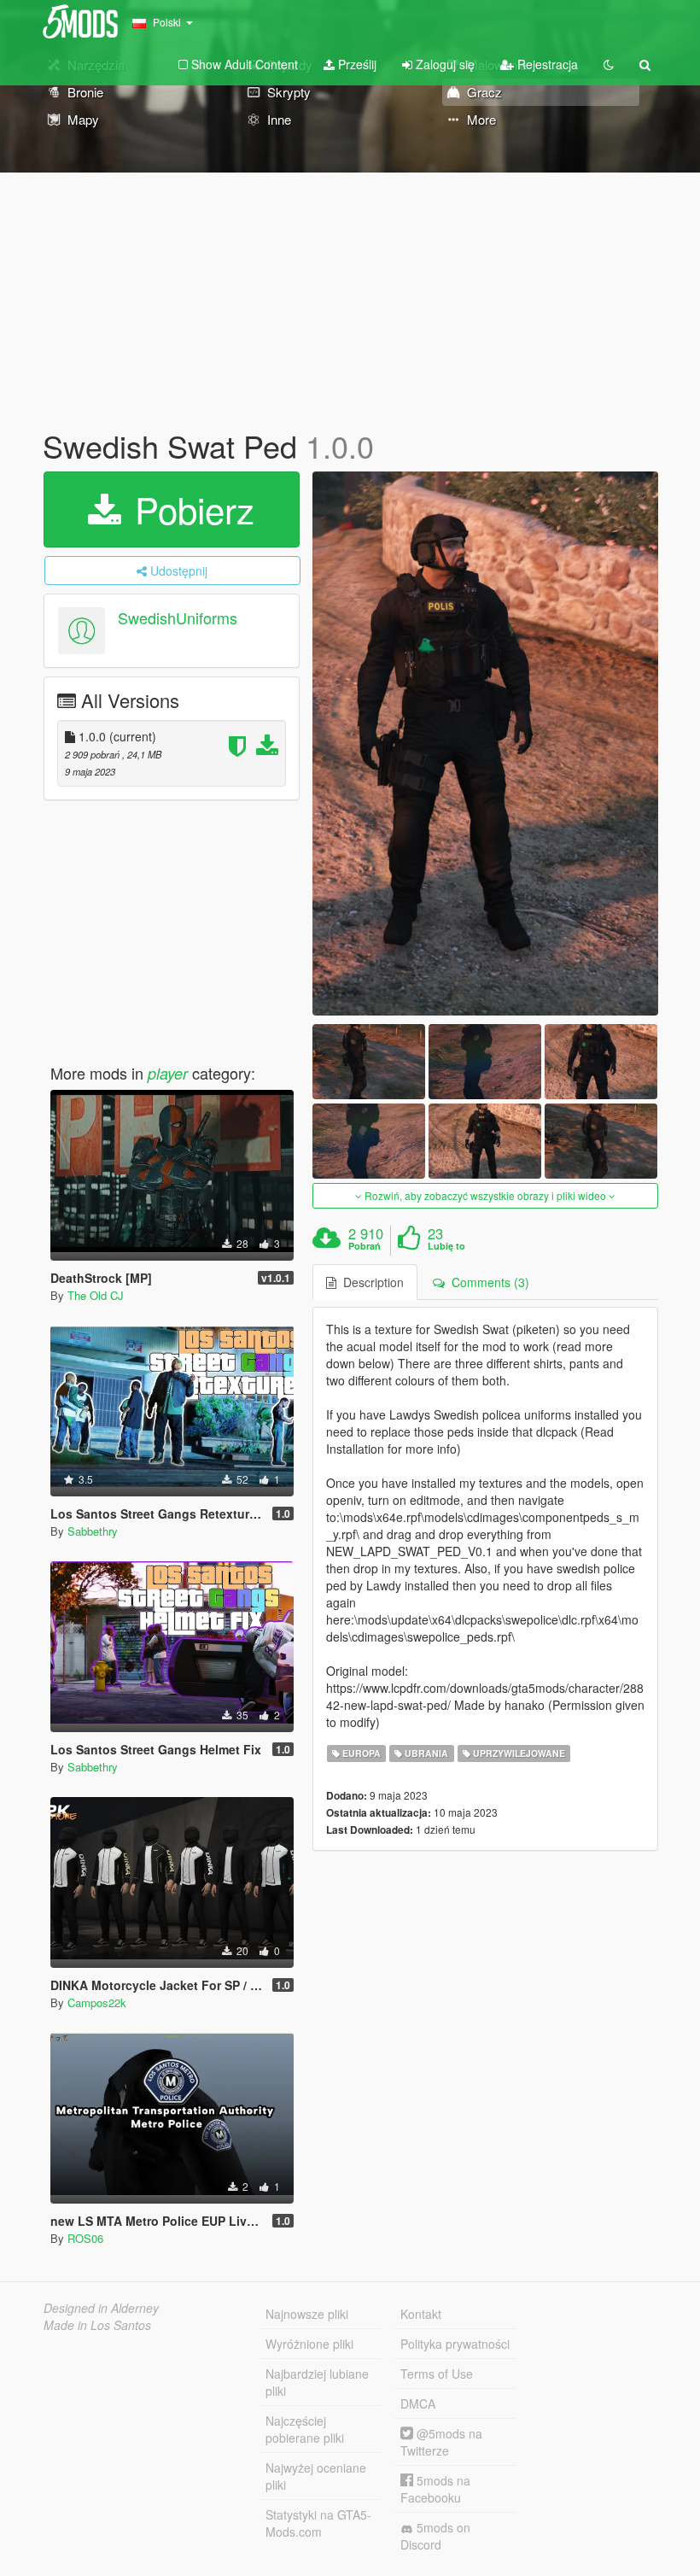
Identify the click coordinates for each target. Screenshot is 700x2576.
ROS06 (85, 2238)
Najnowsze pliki (307, 2314)
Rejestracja (546, 64)
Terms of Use (437, 2374)
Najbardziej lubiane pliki (317, 2382)
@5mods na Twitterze (441, 2442)
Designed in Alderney (101, 2308)
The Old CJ (96, 1295)
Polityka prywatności (455, 2344)
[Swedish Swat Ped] (485, 744)
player (168, 1073)
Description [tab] (370, 1282)
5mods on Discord (435, 2536)
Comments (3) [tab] (487, 1282)
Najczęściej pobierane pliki (305, 2429)
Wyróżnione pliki (309, 2344)
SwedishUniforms (178, 618)
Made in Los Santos (97, 2325)
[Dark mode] (609, 64)
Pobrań (365, 1246)
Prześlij (356, 64)
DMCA (418, 2403)
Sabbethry (93, 1531)
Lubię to (446, 1246)
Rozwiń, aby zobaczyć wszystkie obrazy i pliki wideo (485, 1195)
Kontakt (421, 2314)
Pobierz (190, 509)
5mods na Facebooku (435, 2489)
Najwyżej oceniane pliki (316, 2476)
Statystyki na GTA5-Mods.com (318, 2523)
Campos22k (97, 2002)
